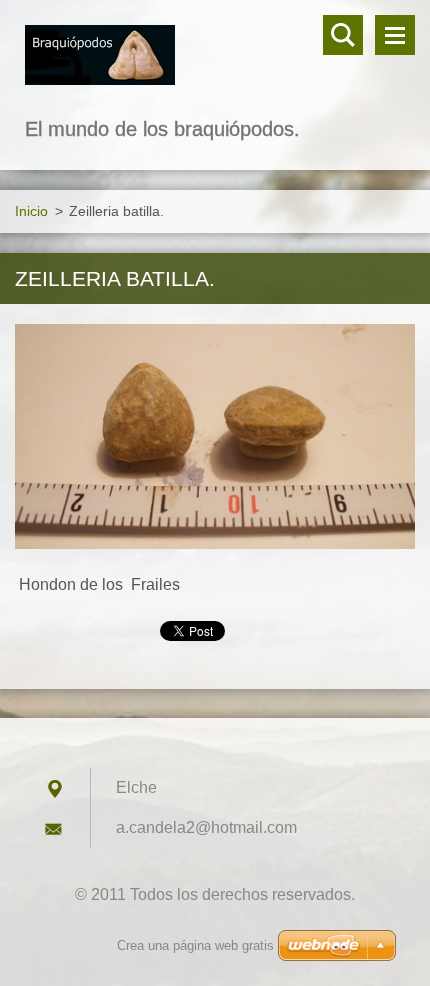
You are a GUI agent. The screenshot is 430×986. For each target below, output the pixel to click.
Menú (395, 35)
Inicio (31, 211)
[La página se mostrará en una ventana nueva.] (215, 436)
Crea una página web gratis (195, 945)
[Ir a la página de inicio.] (215, 56)
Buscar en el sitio (343, 35)
